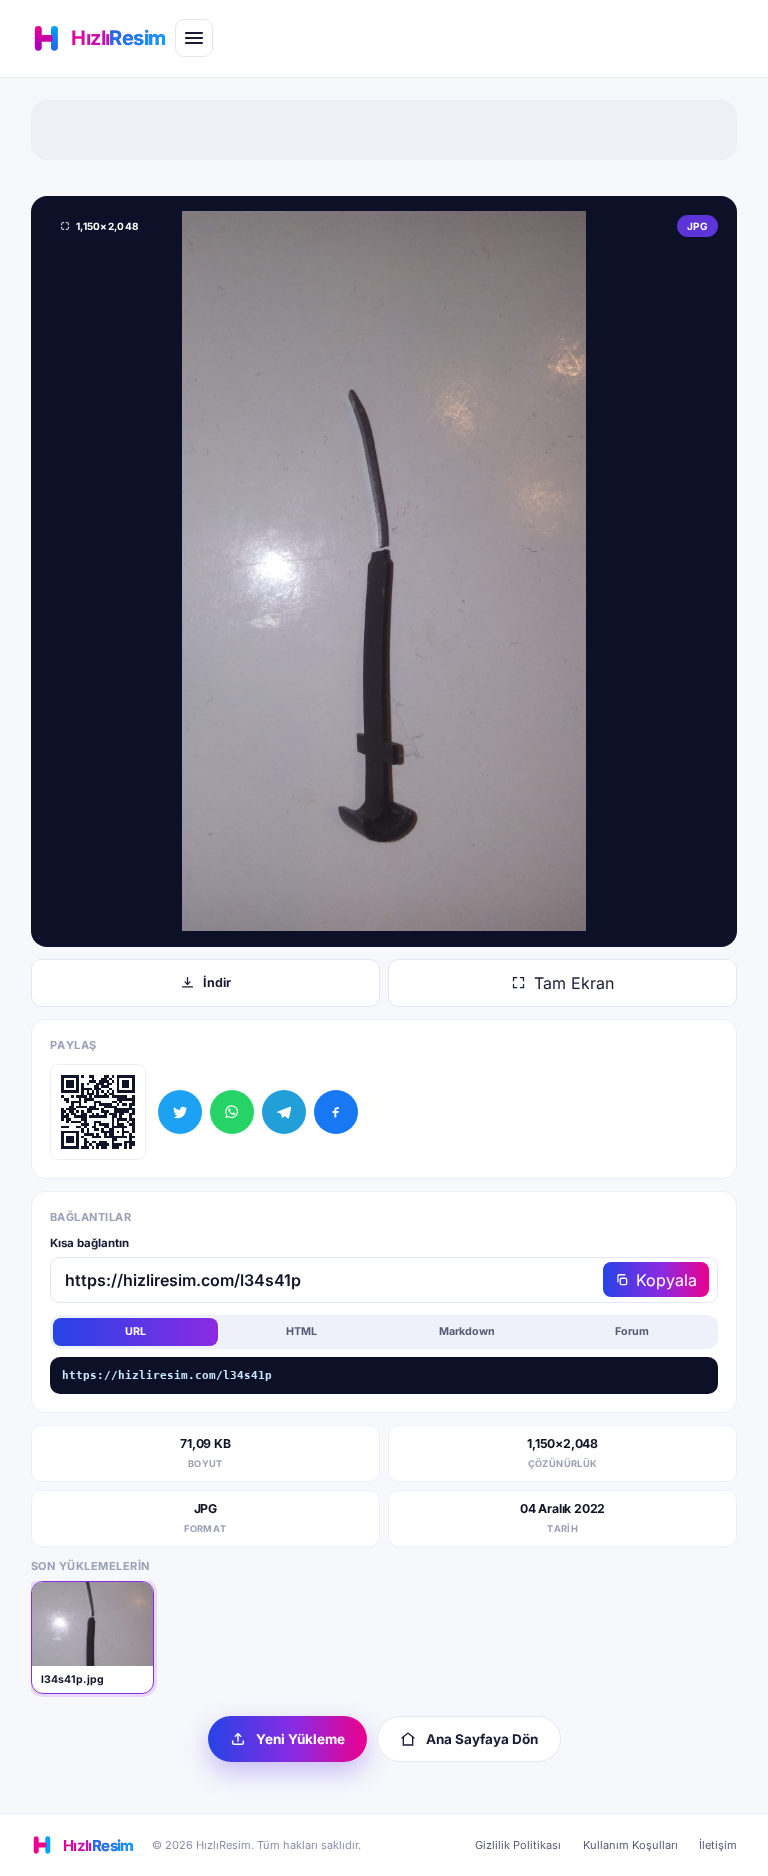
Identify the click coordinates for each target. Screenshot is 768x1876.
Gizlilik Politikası (518, 1845)
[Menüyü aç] (194, 38)
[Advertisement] (384, 130)
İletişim (718, 1845)
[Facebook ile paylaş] (336, 1112)
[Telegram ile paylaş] (284, 1112)
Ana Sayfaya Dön (482, 1739)
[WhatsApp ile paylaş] (232, 1112)
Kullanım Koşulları (630, 1845)
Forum (632, 1331)
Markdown (467, 1331)
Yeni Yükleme (300, 1739)
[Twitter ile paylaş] (180, 1112)
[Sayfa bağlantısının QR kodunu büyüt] (98, 1112)
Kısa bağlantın (89, 1243)
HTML (301, 1331)
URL (135, 1331)
